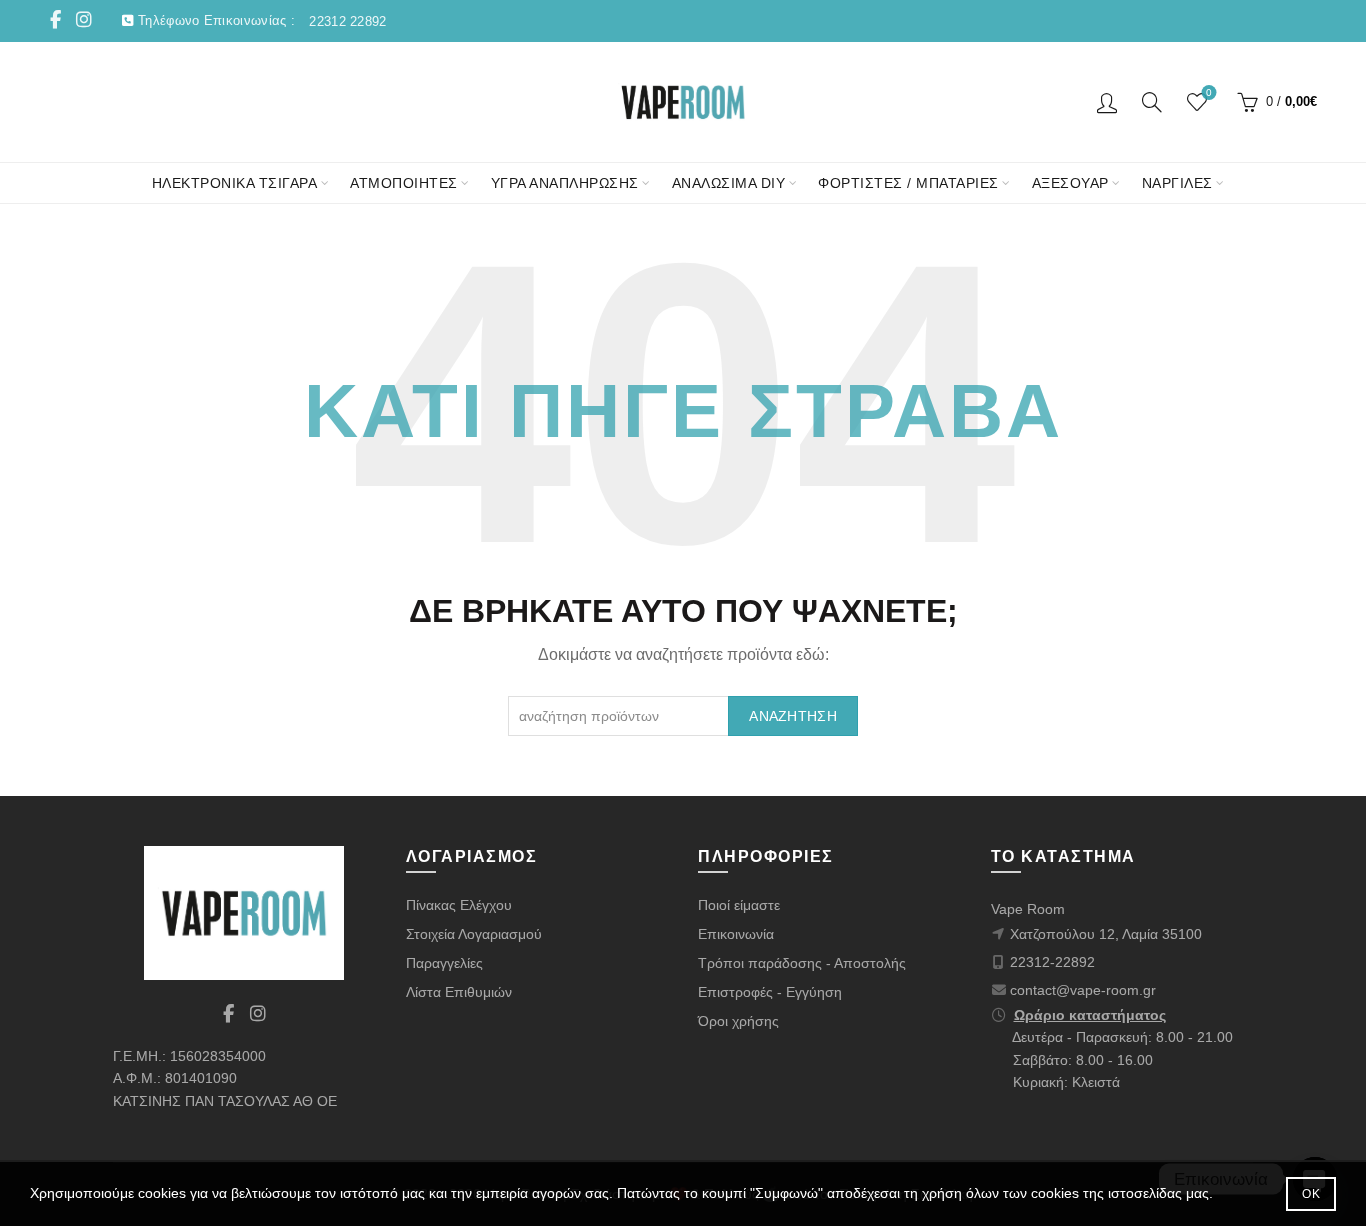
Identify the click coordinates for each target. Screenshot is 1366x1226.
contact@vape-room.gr (1083, 990)
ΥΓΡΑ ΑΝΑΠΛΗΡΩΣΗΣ (565, 183)
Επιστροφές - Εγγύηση (770, 992)
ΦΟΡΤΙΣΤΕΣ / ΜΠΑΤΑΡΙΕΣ (908, 183)
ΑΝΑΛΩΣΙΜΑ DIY (729, 183)
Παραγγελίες (444, 963)
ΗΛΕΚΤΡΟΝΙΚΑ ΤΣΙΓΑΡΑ (235, 183)
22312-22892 (1052, 962)
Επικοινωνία (736, 934)
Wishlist (1209, 92)
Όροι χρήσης (738, 1021)
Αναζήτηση (793, 716)
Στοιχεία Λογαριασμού (474, 934)
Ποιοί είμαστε (739, 905)
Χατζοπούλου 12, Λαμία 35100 (1106, 934)
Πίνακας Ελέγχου (459, 905)
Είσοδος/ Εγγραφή (1107, 102)
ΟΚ (1311, 1194)
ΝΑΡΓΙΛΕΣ (1177, 183)
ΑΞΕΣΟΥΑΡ (1070, 183)
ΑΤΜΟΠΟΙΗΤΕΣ (404, 183)
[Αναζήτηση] (1152, 102)
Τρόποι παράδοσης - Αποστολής (802, 963)
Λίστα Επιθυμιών (459, 992)
